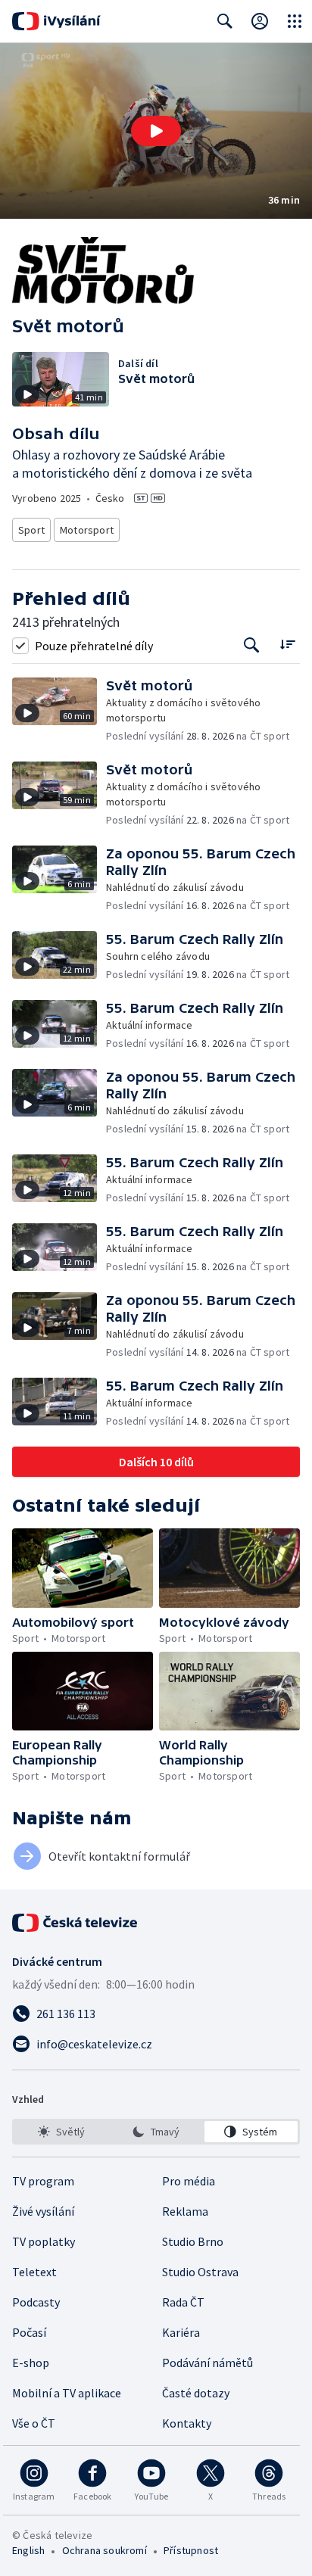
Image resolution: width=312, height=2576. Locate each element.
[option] (61, 2132)
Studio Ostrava (200, 2272)
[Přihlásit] (260, 21)
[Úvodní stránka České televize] (76, 1923)
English (28, 2550)
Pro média (189, 2181)
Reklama (185, 2211)
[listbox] (156, 2132)
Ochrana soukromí (105, 2550)
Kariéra (181, 2332)
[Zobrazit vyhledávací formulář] (225, 21)
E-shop (31, 2363)
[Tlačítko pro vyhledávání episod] (252, 645)
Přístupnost (191, 2550)
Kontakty (187, 2423)
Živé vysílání (43, 2211)
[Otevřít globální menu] (295, 21)
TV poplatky (44, 2241)
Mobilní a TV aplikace (67, 2393)
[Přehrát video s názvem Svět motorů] (156, 131)
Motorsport (87, 530)
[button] (156, 131)
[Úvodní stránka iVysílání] (56, 21)
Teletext (34, 2272)
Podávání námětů (207, 2363)
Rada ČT (183, 2302)
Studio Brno (193, 2241)
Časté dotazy (196, 2393)
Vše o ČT (34, 2423)
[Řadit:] (287, 644)
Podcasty (36, 2302)
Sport (31, 530)
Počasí (29, 2332)
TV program (43, 2181)
